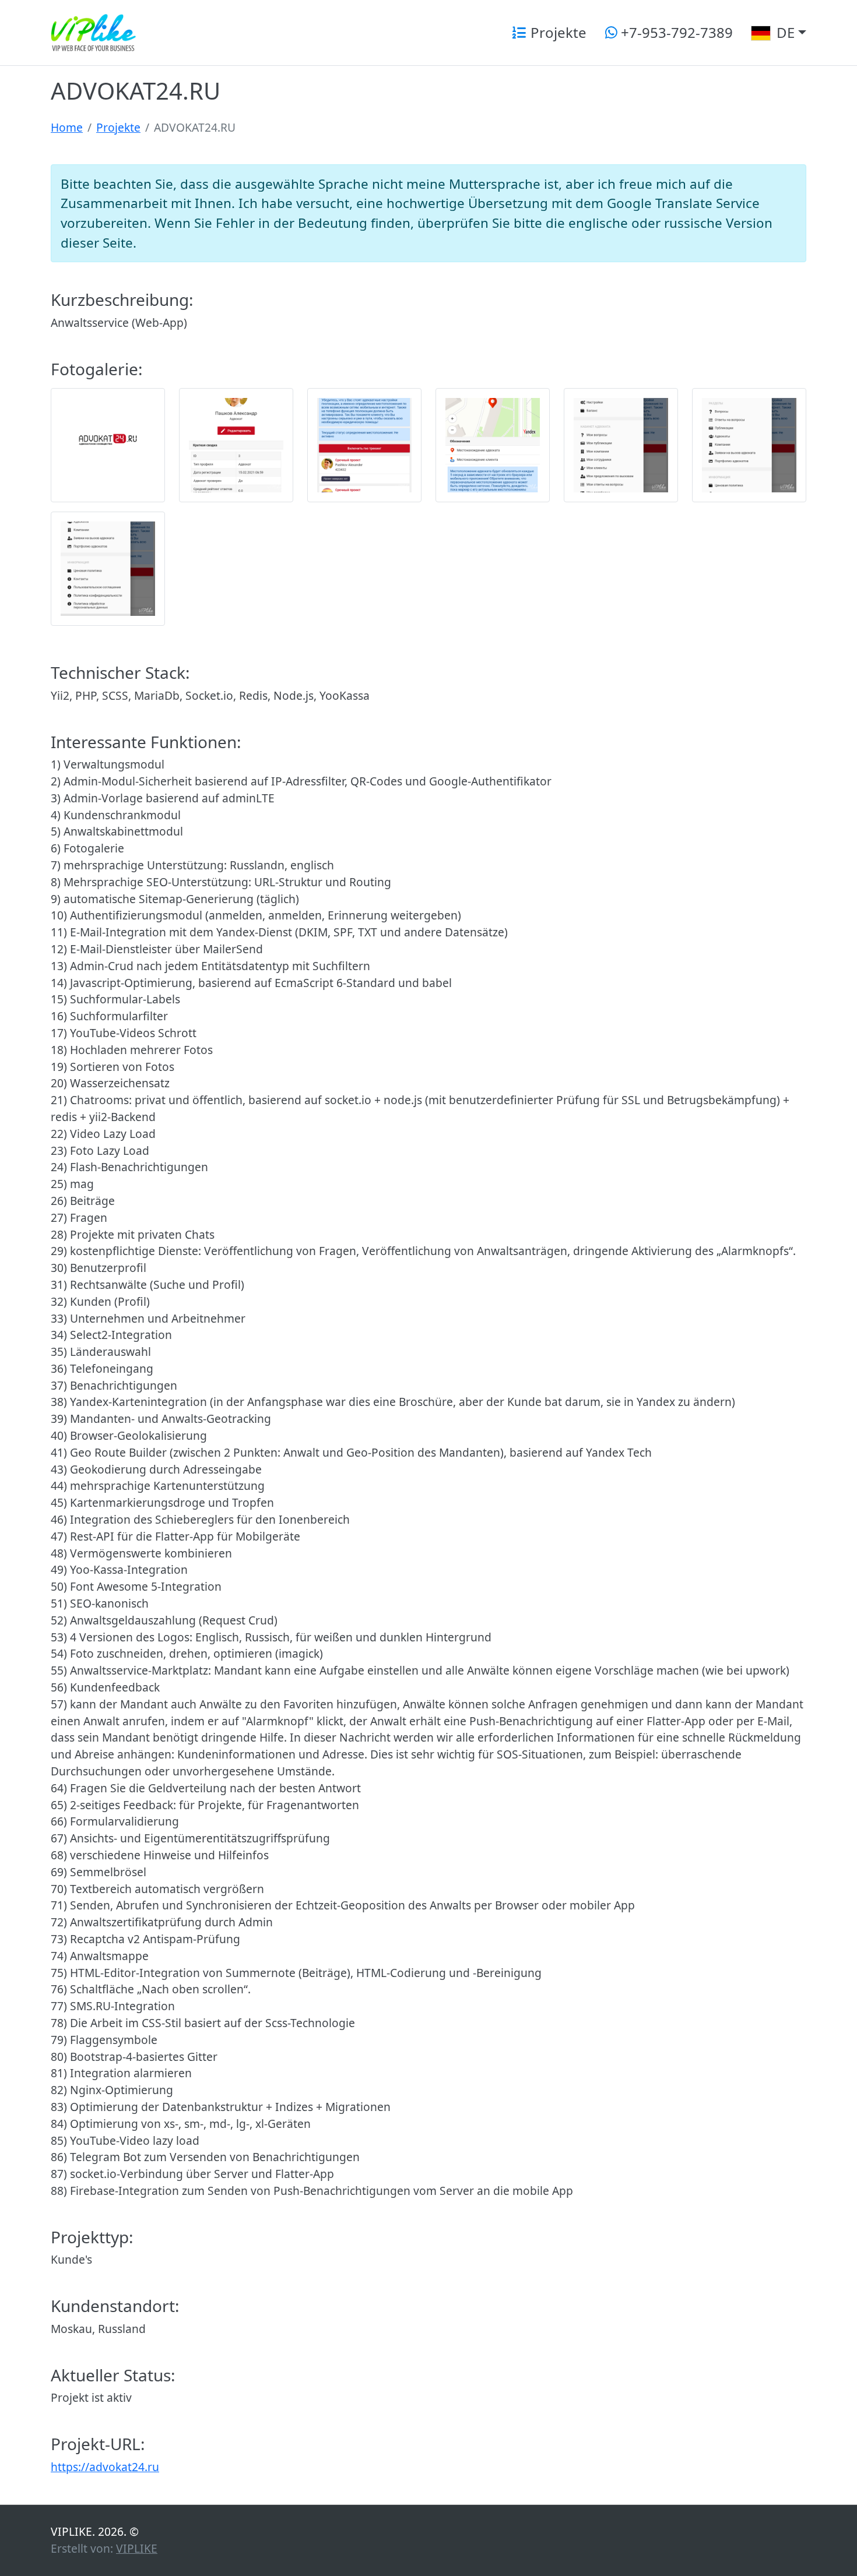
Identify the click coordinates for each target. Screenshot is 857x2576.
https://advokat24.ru (105, 2467)
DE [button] (784, 32)
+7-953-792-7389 (675, 32)
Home (67, 127)
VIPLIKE (137, 2548)
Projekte (557, 32)
